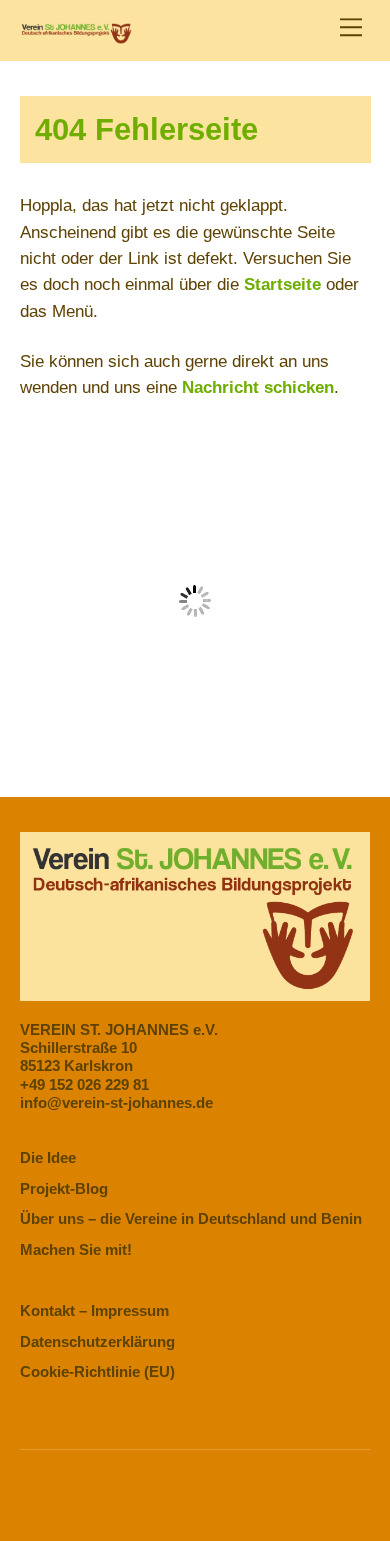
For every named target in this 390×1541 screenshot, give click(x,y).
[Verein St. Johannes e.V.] (76, 35)
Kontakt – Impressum (94, 1310)
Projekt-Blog (64, 1188)
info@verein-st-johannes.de (116, 1102)
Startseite (282, 284)
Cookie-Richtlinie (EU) (97, 1371)
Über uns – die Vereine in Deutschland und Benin (191, 1218)
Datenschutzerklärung (97, 1341)
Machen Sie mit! (76, 1249)
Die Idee (48, 1157)
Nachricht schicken (258, 387)
